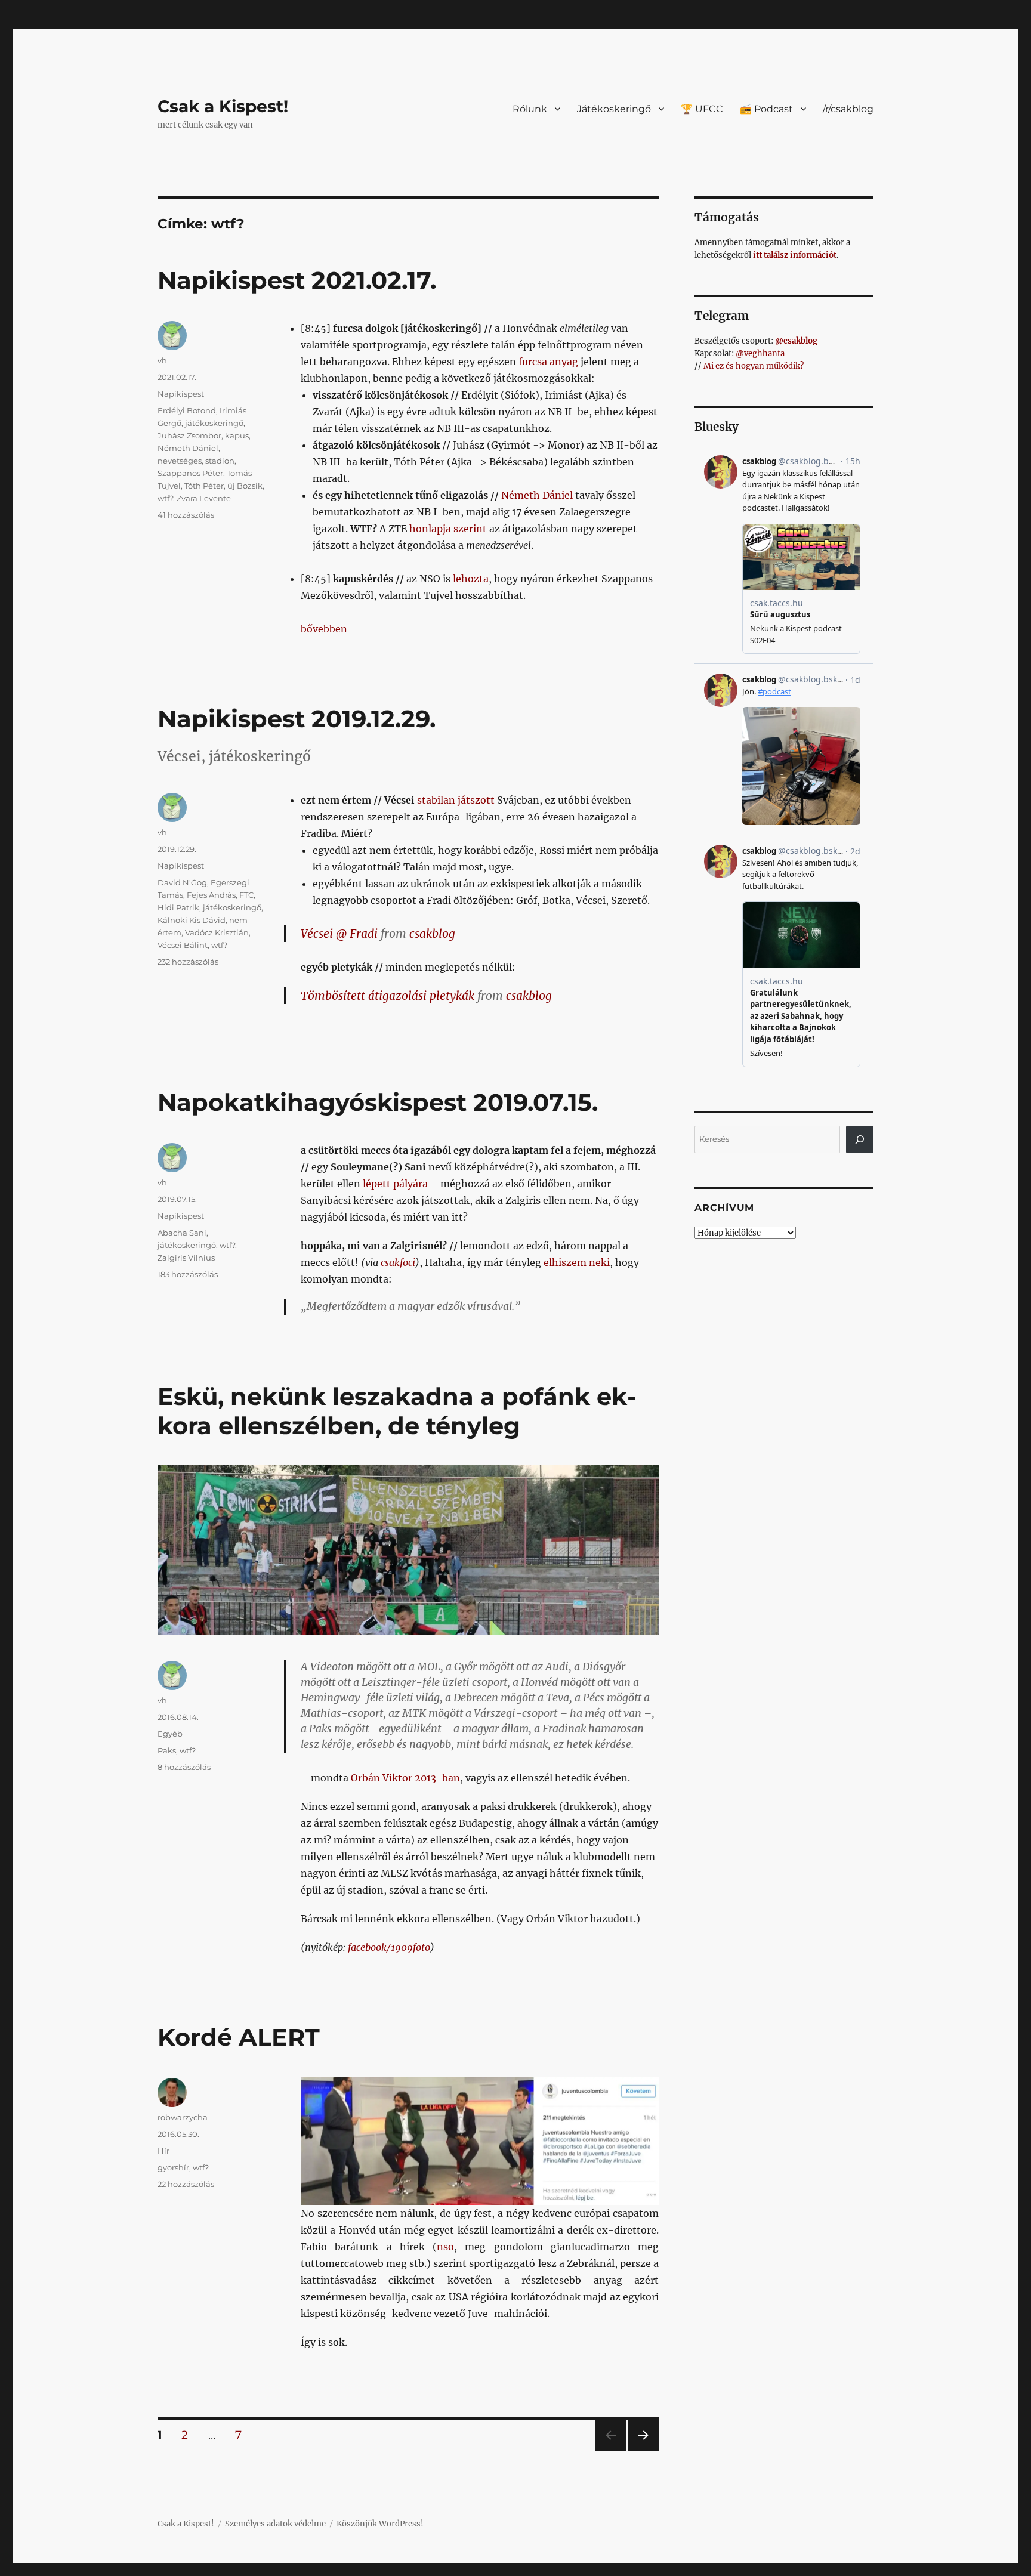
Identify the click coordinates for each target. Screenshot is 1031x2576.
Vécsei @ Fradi (339, 934)
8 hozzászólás (184, 1767)
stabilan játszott (456, 800)
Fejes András (211, 895)
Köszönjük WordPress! (380, 2524)
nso (445, 2247)
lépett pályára (395, 1184)
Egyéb (170, 1734)
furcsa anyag (548, 362)
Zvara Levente (204, 498)
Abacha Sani (182, 1233)
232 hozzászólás (188, 962)
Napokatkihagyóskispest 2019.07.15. (378, 1102)
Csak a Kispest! (223, 106)
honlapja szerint (448, 529)
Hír (163, 2151)
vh (162, 360)
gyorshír (173, 2167)
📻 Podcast (766, 109)
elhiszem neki (577, 1262)
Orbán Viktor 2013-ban (405, 1778)
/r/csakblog (848, 109)
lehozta (471, 579)
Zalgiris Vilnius (186, 1258)
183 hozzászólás (188, 1274)
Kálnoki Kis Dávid (192, 920)
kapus (237, 435)
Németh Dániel (537, 495)
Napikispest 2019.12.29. (297, 719)
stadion (220, 461)
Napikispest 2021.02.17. (297, 280)
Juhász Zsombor (189, 435)
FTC (246, 895)
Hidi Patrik (178, 907)
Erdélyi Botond (187, 410)
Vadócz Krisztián (217, 932)
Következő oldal (643, 2450)
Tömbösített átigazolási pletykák (388, 996)
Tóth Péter (204, 486)
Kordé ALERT (239, 2037)
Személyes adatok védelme (275, 2524)
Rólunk (530, 109)
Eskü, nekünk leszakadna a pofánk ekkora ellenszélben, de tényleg (397, 1411)
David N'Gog (182, 882)
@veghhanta (760, 353)
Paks (167, 1750)
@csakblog (796, 341)
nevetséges (180, 461)
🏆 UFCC (702, 109)
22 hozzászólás (186, 2184)
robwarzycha (183, 2117)
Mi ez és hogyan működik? (754, 366)
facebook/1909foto (389, 1947)
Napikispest (181, 394)
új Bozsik (245, 486)
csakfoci (398, 1262)
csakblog (432, 934)
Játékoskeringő (614, 109)
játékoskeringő (214, 423)
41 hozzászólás (186, 515)
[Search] (860, 1139)
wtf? (165, 498)
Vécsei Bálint (183, 945)
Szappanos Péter (190, 473)
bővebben (324, 629)
